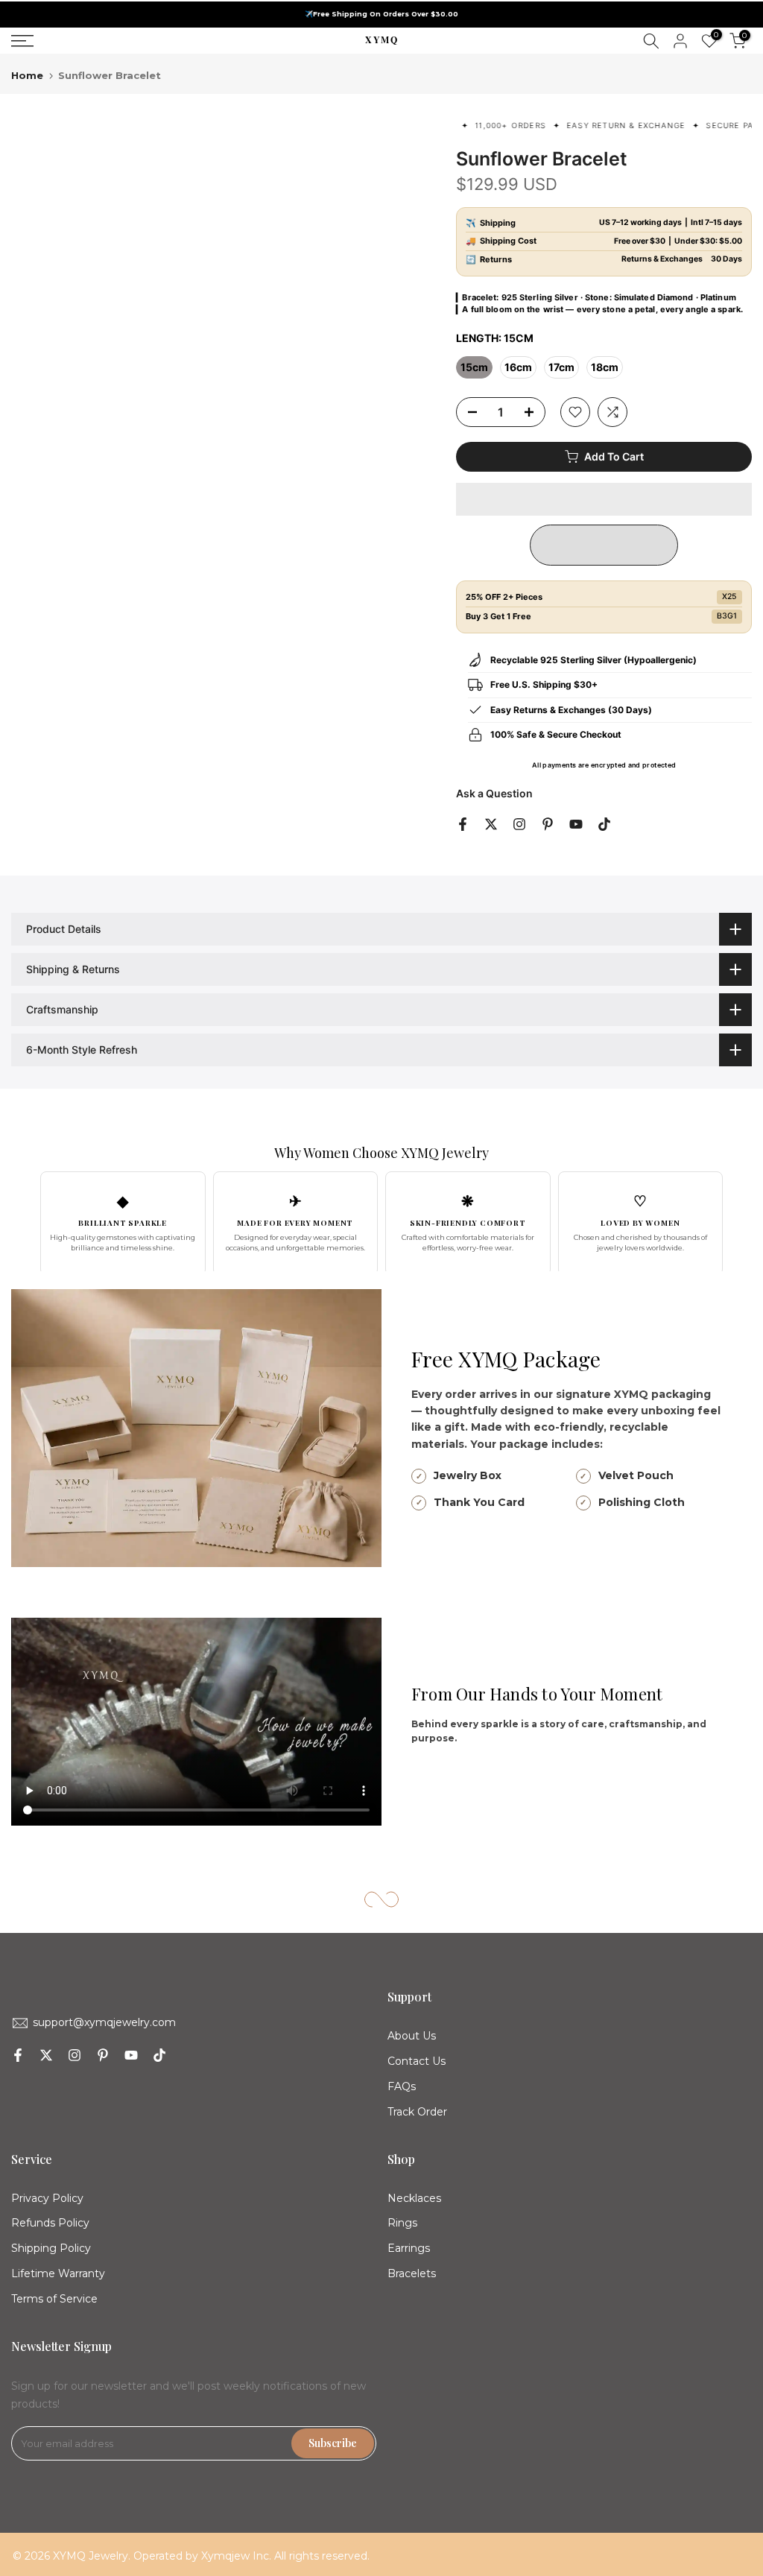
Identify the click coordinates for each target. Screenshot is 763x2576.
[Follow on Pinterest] (548, 824)
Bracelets (412, 2273)
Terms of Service (54, 2299)
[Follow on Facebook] (463, 824)
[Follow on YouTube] (576, 824)
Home (27, 76)
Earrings (409, 2248)
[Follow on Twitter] (491, 824)
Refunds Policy (50, 2223)
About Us (412, 2036)
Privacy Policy (47, 2198)
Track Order (417, 2112)
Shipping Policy (51, 2248)
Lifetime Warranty (58, 2273)
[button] (604, 499)
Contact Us (417, 2061)
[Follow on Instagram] (519, 824)
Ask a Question (494, 793)
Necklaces (414, 2198)
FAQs (402, 2086)
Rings (402, 2223)
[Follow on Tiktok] (604, 824)
